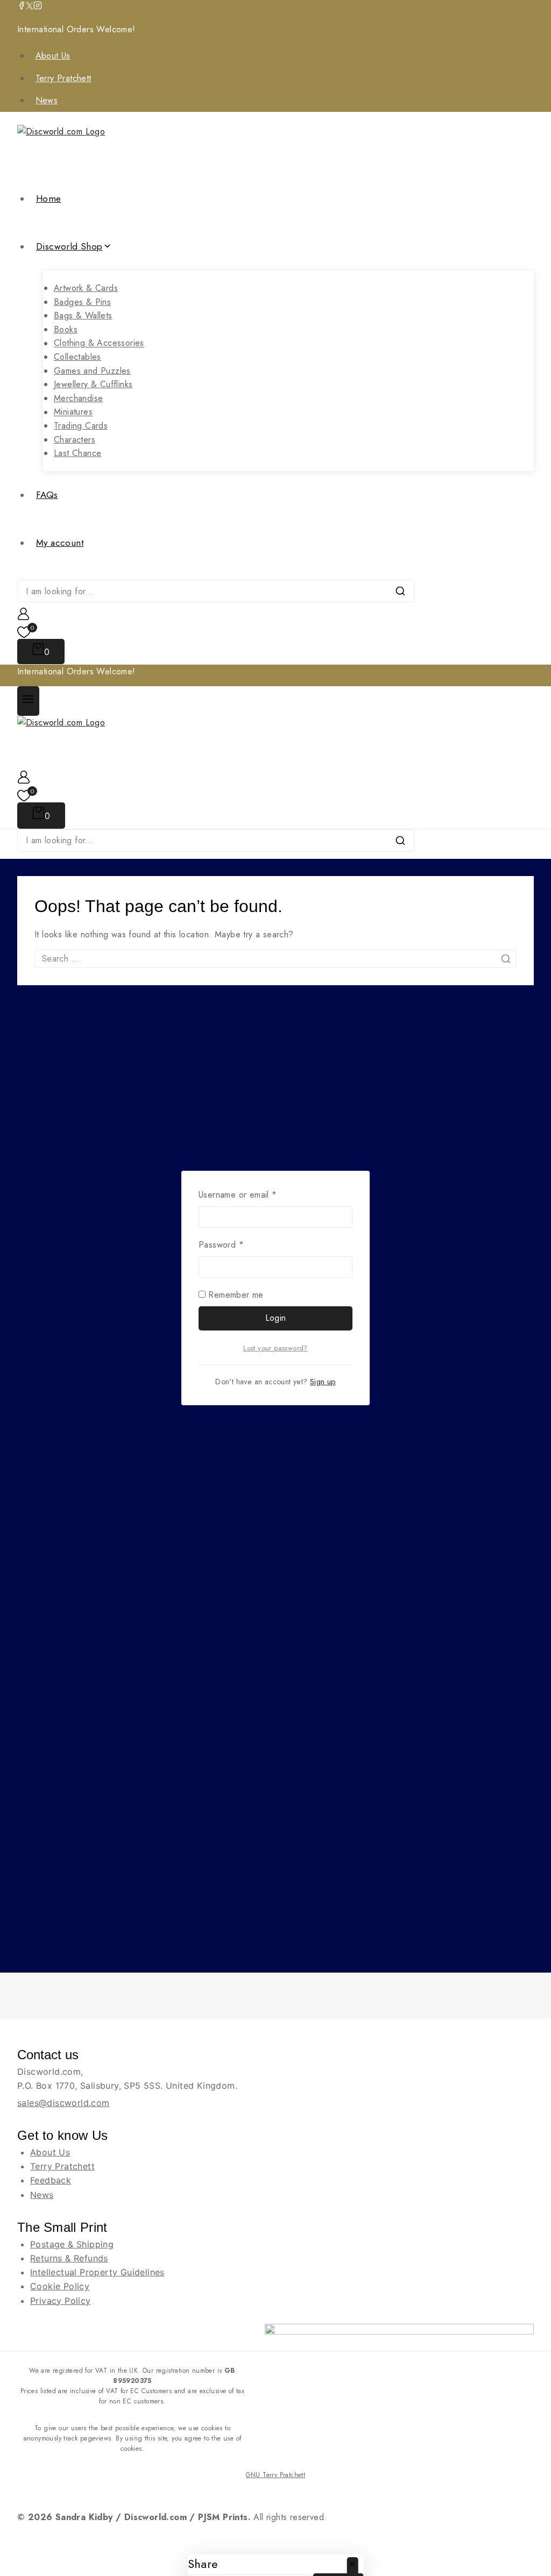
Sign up (323, 1382)
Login (276, 1318)
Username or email (255, 1194)
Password (238, 1244)
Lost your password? (275, 1348)
